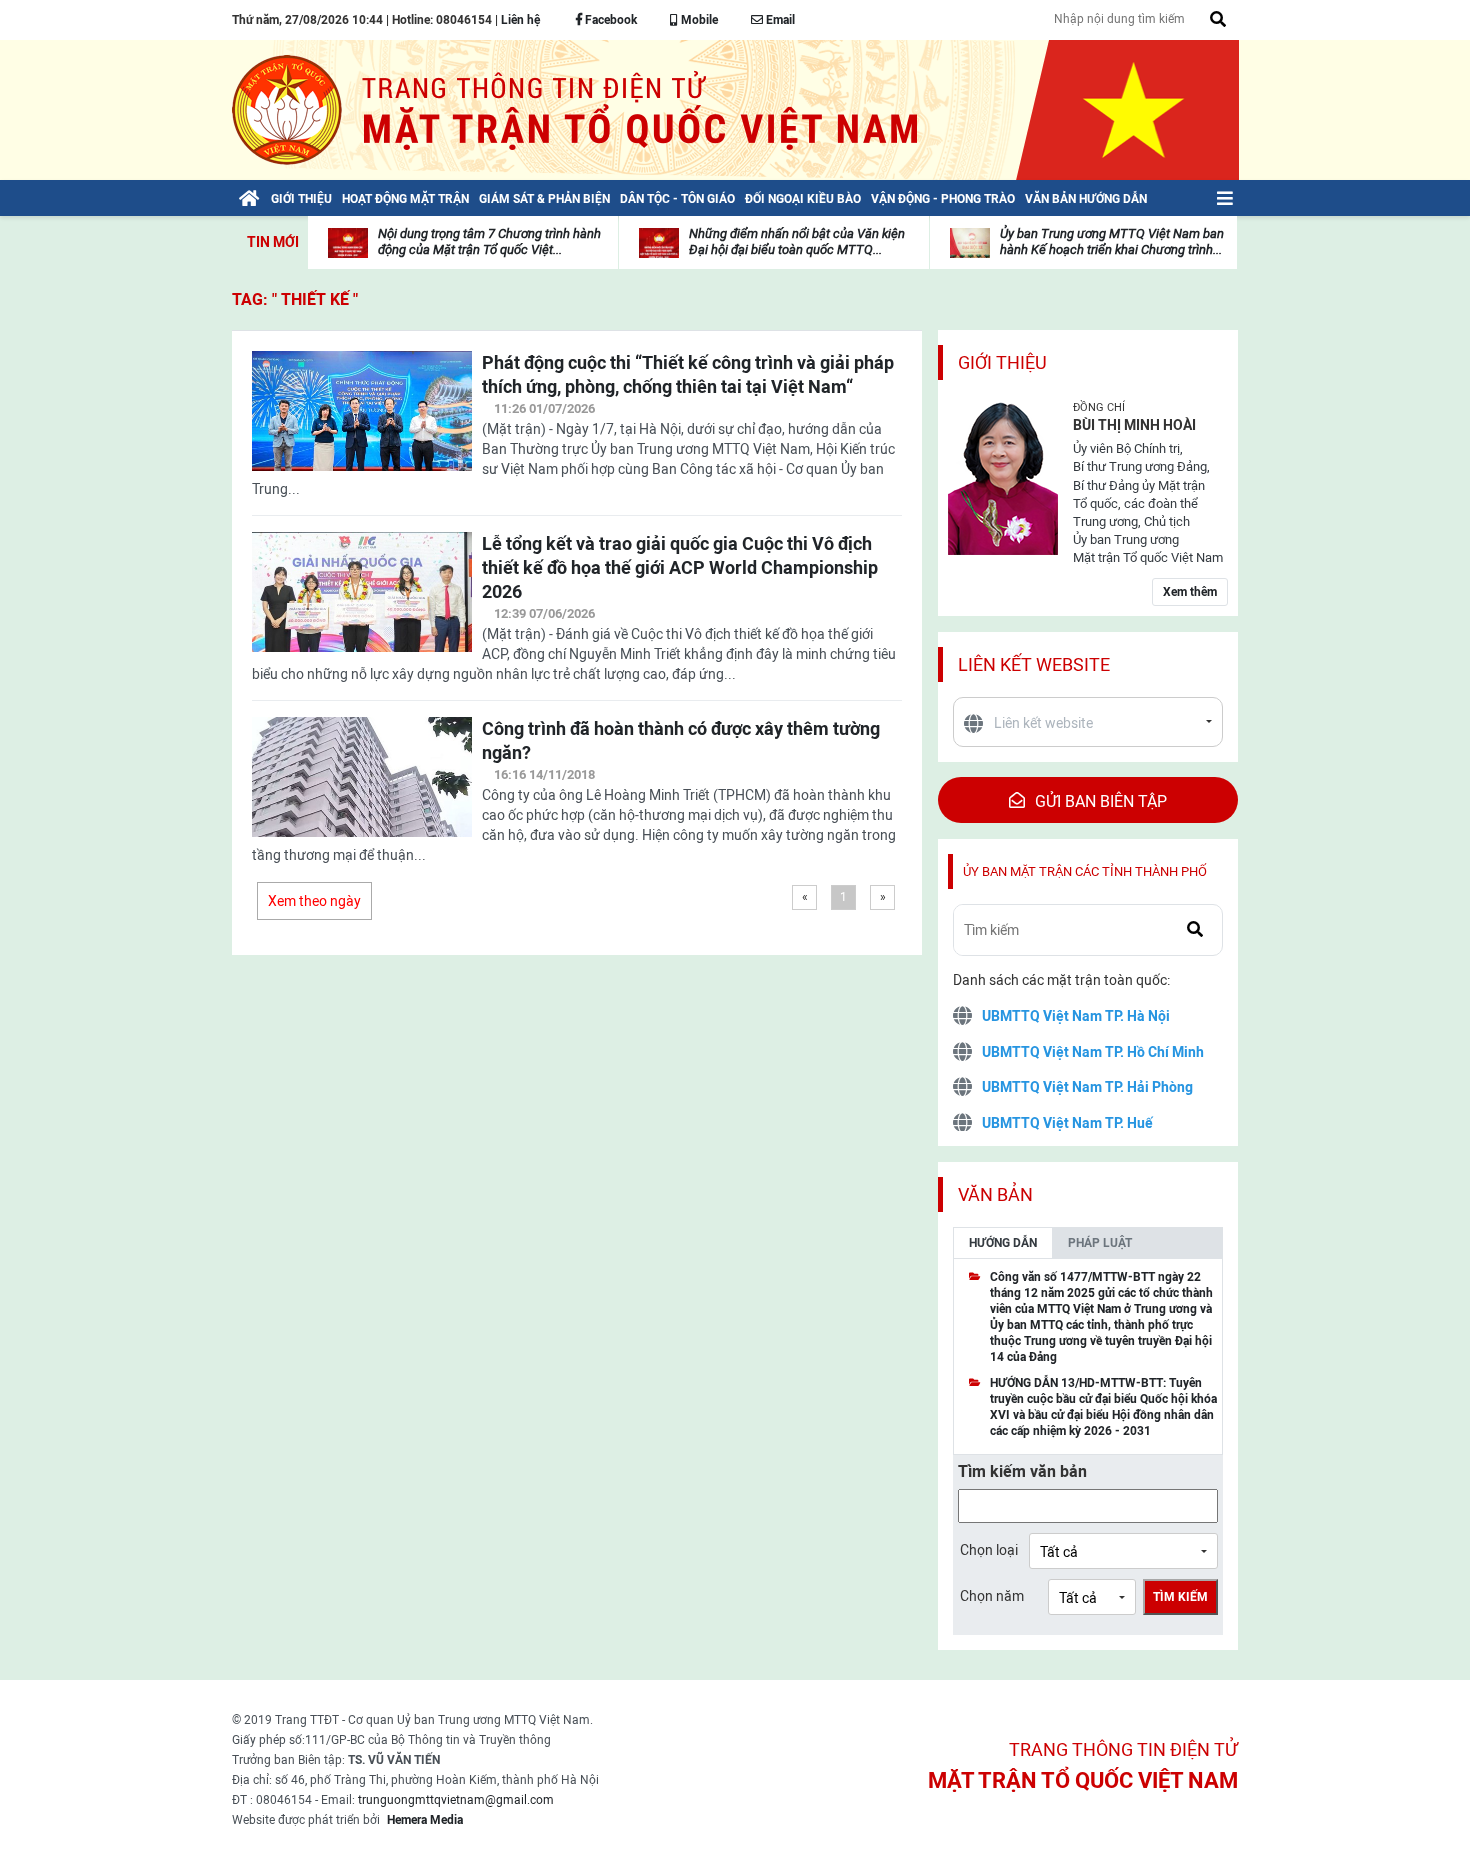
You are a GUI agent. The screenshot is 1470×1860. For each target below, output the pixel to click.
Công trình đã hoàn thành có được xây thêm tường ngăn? (681, 740)
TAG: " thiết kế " (295, 299)
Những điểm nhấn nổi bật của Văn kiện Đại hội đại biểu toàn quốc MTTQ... (797, 241)
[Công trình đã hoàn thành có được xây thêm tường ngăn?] (362, 789)
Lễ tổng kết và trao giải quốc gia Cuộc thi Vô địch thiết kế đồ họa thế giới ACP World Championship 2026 (680, 567)
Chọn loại (989, 1550)
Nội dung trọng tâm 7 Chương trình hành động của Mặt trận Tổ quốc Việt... (489, 241)
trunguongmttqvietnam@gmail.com (456, 1800)
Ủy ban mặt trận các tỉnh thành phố (1085, 871)
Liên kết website (1034, 664)
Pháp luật (1100, 1243)
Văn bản (995, 1194)
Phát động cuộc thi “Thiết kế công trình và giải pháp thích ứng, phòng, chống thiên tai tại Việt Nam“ (688, 374)
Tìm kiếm (1180, 1597)
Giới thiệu (1002, 362)
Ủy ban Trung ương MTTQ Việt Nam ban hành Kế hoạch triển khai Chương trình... (1112, 241)
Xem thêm (1190, 592)
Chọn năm (992, 1596)
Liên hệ (520, 20)
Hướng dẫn (1003, 1243)
